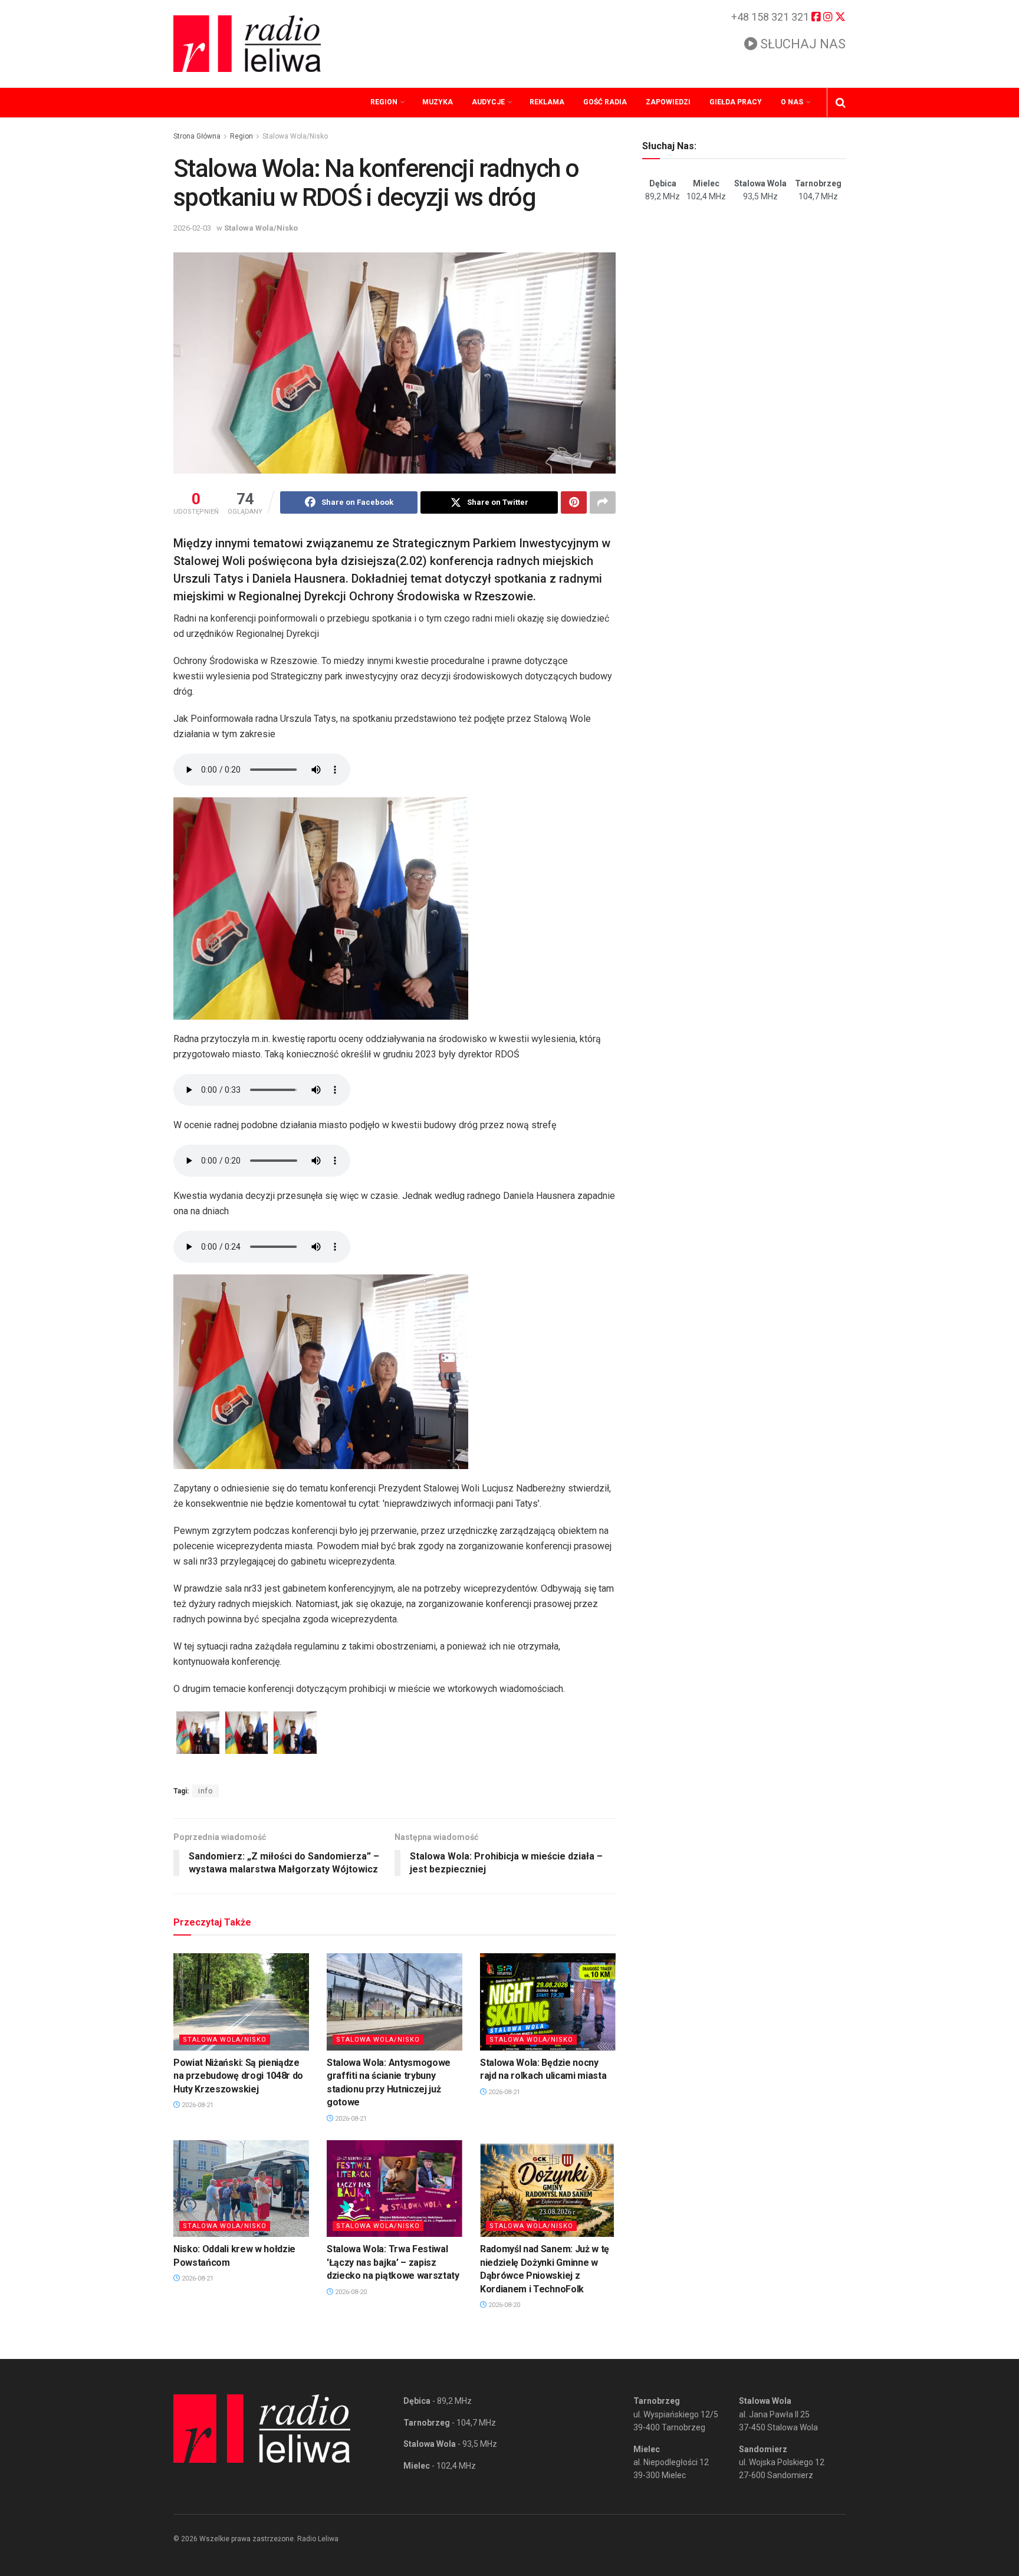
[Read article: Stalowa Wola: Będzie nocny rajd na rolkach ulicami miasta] (548, 2002)
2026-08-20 (350, 2292)
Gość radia (605, 102)
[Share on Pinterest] (574, 502)
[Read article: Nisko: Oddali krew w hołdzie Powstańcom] (241, 2189)
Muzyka (438, 102)
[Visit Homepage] (247, 44)
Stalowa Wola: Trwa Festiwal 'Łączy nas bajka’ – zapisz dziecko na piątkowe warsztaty (393, 2262)
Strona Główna (197, 136)
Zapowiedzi (668, 102)
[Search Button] (841, 103)
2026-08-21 (197, 2105)
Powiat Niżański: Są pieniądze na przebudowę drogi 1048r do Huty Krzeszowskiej (238, 2076)
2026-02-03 (192, 228)
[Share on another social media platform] (603, 502)
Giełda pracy (736, 102)
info (206, 1791)
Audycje (488, 102)
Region (384, 102)
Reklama (547, 102)
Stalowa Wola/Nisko (295, 136)
